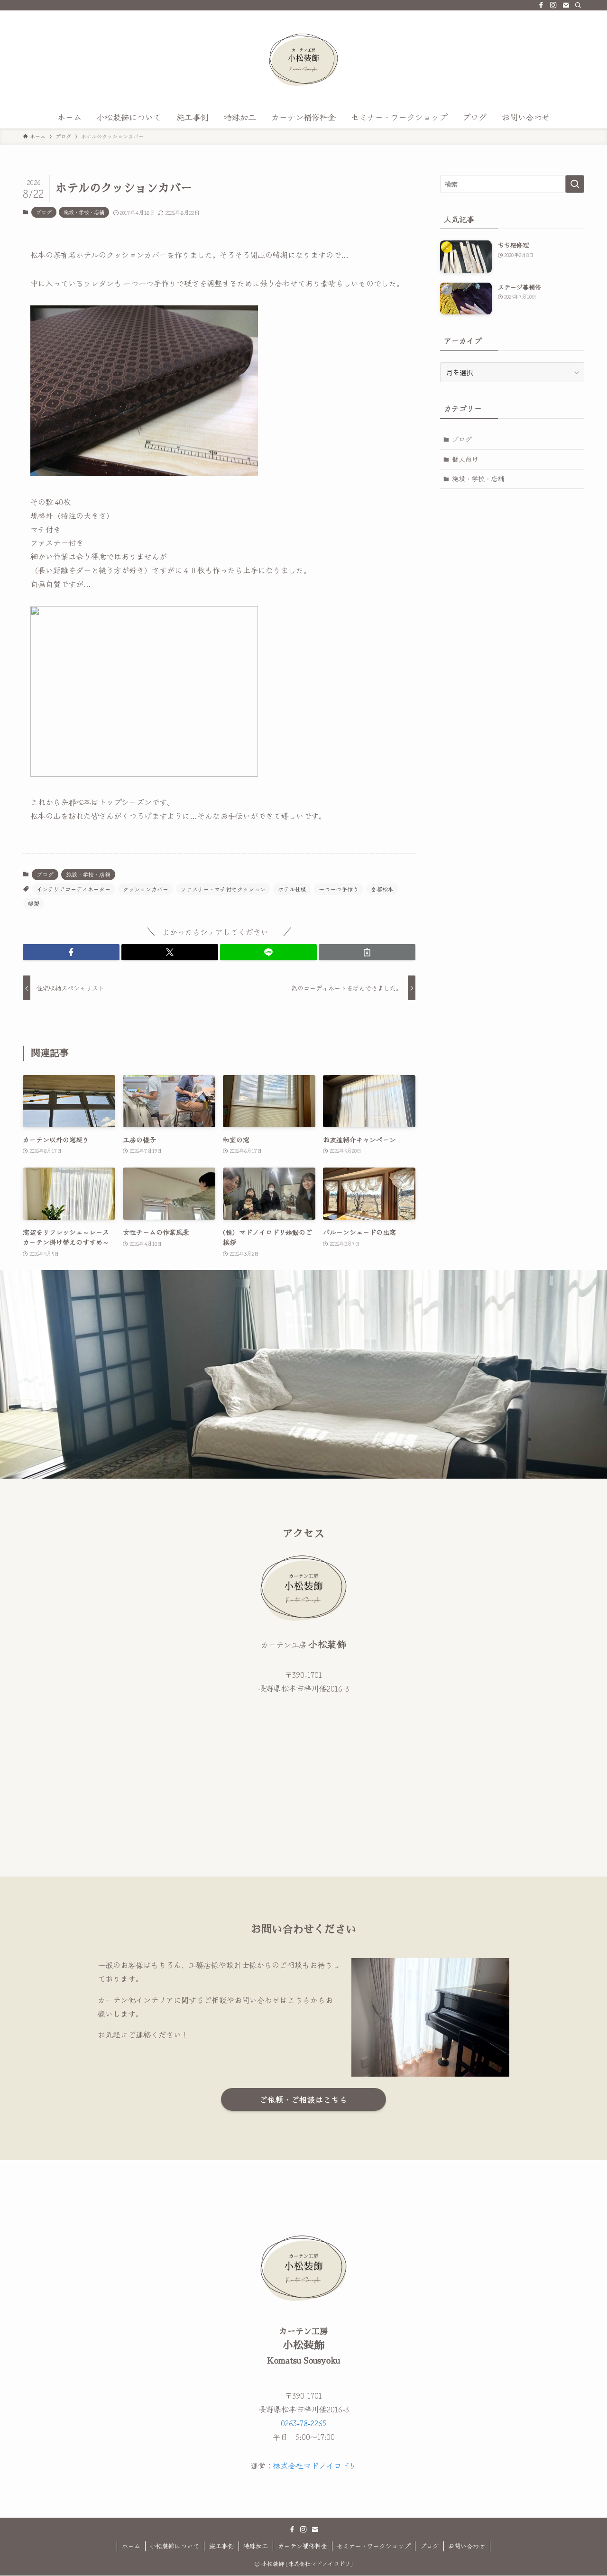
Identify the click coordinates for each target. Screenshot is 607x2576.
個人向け (465, 459)
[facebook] (541, 5)
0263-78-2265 (303, 2423)
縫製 (34, 903)
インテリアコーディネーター (74, 889)
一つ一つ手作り (339, 889)
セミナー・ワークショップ (373, 2546)
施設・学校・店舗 (84, 212)
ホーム (131, 2546)
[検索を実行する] (575, 184)
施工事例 (221, 2546)
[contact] (566, 5)
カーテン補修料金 (303, 2546)
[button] (71, 952)
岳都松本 (382, 889)
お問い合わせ (467, 2546)
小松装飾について (175, 2546)
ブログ (44, 212)
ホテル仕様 (292, 889)
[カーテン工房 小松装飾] (303, 60)
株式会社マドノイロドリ (315, 2466)
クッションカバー (146, 889)
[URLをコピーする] (367, 952)
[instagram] (553, 5)
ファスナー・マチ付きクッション (223, 889)
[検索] (578, 5)
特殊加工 (256, 2546)
